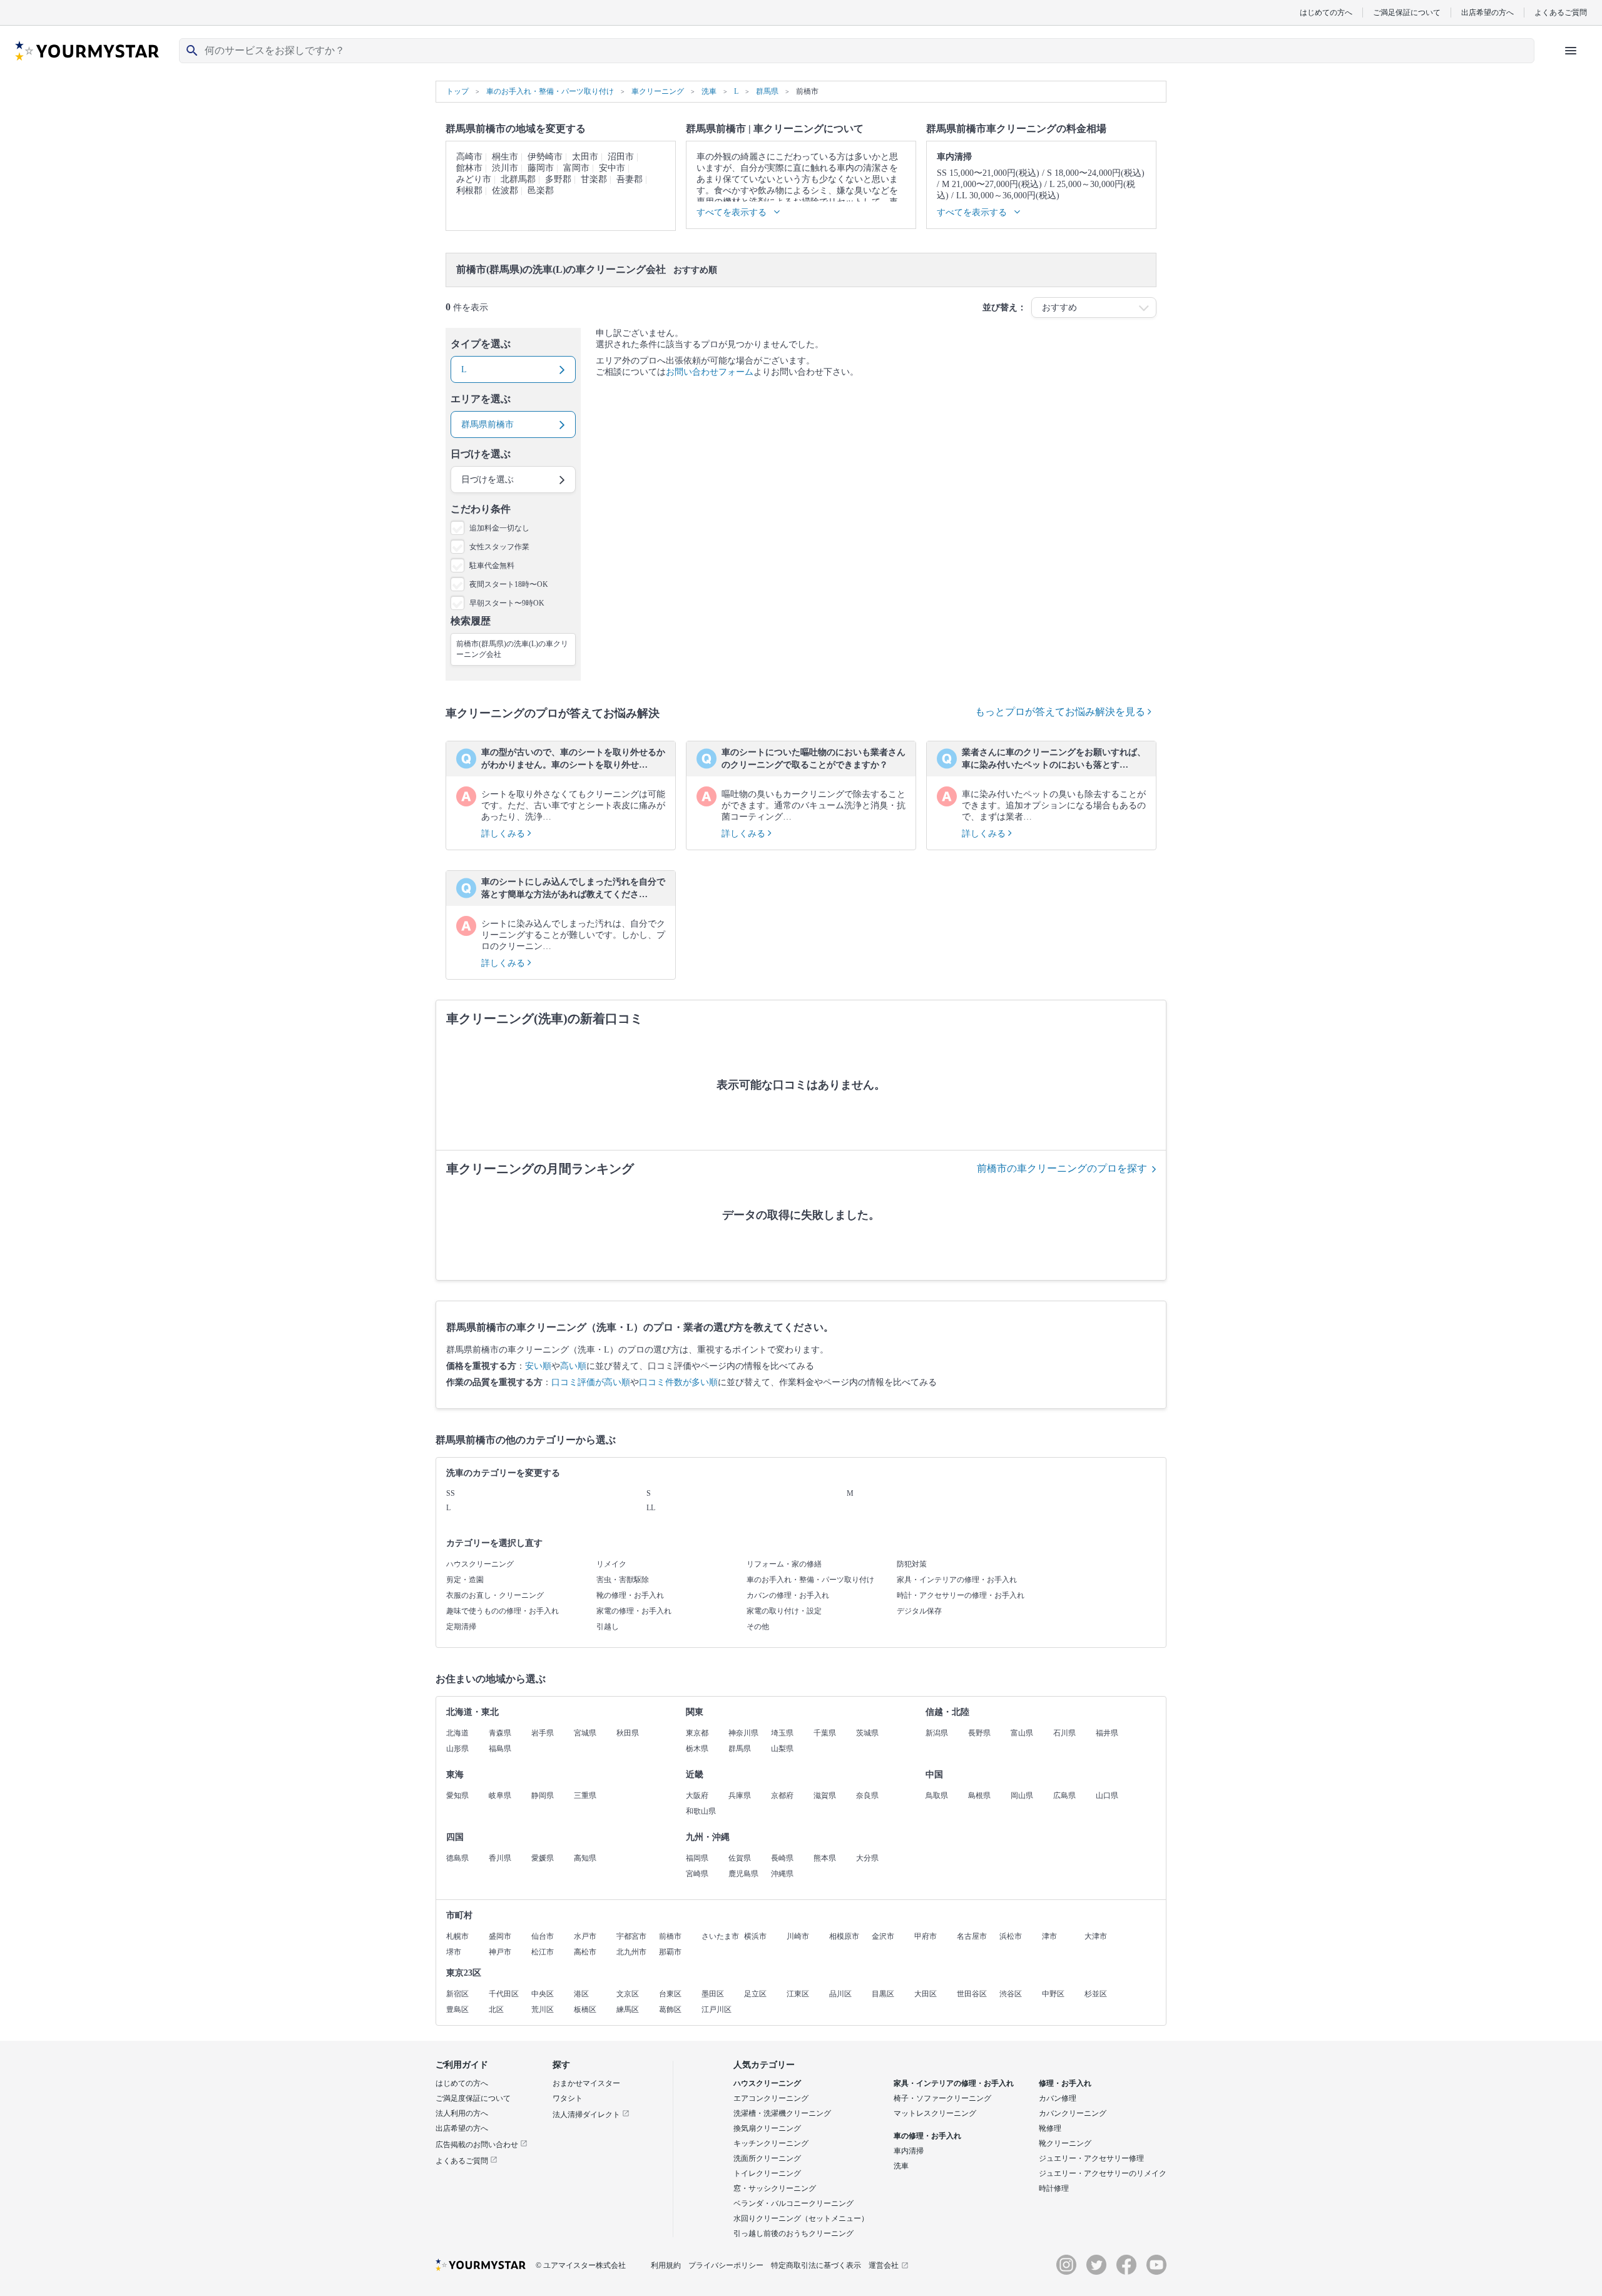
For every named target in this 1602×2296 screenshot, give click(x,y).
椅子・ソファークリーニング (942, 2098)
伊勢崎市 (545, 157)
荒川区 (543, 2009)
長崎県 (782, 1858)
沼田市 (621, 157)
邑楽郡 (541, 190)
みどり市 (474, 179)
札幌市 (457, 1936)
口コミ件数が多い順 (678, 1382)
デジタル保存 (919, 1611)
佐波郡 (505, 190)
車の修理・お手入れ (927, 2136)
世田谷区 (972, 1994)
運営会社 (884, 2265)
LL (651, 1508)
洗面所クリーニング (767, 2158)
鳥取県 (937, 1796)
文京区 (628, 1994)
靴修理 (1050, 2128)
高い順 (573, 1366)
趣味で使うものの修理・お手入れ (503, 1611)
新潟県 (937, 1733)
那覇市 (670, 1952)
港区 (581, 1994)
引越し (608, 1627)
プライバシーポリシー (726, 2265)
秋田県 (628, 1733)
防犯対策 (912, 1564)
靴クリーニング (1065, 2143)
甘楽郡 (594, 179)
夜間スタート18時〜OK (509, 584)
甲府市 (926, 1936)
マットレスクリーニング (935, 2113)
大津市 (1096, 1936)
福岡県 (697, 1858)
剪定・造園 (465, 1580)
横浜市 (755, 1936)
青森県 (500, 1733)
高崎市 (469, 157)
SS (451, 1493)
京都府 (782, 1796)
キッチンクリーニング (771, 2143)
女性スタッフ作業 (499, 547)
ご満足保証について (1407, 12)
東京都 (697, 1733)
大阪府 (697, 1796)
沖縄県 (782, 1874)
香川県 (500, 1858)
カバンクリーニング (1073, 2113)
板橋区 (585, 2009)
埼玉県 (782, 1733)
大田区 (926, 1994)
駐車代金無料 (492, 566)
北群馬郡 (518, 179)
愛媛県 (543, 1858)
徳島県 (457, 1858)
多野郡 (558, 179)
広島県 (1064, 1796)
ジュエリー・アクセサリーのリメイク (1103, 2173)
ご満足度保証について (473, 2098)
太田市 (585, 157)
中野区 (1053, 1994)
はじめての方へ (1326, 12)
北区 (496, 2009)
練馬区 (628, 2009)
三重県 (585, 1796)
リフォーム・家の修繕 (784, 1564)
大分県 (867, 1858)
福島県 (500, 1749)
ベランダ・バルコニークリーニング (793, 2203)
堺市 (454, 1952)
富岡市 (576, 168)
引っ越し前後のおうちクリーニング (793, 2233)
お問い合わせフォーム (710, 372)
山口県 (1107, 1796)
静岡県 (543, 1796)
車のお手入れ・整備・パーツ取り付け (810, 1580)
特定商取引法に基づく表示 (816, 2265)
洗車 (901, 2166)
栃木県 (697, 1749)
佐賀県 (740, 1858)
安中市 (612, 168)
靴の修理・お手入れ (630, 1595)
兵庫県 (740, 1796)
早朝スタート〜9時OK (507, 603)
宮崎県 (697, 1874)
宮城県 (585, 1733)
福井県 (1107, 1733)
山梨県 (782, 1749)
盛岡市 (500, 1936)
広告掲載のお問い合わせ (478, 2145)
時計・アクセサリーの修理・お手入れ (961, 1595)
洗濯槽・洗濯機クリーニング (782, 2113)
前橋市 (670, 1936)
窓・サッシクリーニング (775, 2188)
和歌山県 (701, 1811)
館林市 (469, 168)
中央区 (543, 1994)
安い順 (538, 1366)
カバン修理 (1058, 2098)
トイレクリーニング (767, 2173)
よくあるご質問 (1561, 12)
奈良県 (867, 1796)
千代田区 (504, 1994)
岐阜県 (500, 1796)
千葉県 (825, 1733)
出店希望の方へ (1487, 12)
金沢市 (883, 1936)
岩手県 (543, 1733)
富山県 (1022, 1733)
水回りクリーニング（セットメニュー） (801, 2218)
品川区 (840, 1994)
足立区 (755, 1994)
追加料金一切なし (499, 528)
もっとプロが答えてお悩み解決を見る (1061, 712)
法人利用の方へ (462, 2113)
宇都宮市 (631, 1936)
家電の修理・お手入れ (634, 1611)
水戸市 (585, 1936)
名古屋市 (972, 1936)
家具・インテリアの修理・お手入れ (957, 1580)
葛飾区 (670, 2009)
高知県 (585, 1858)
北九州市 (631, 1952)
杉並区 (1096, 1994)
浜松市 (1011, 1936)
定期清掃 (461, 1627)
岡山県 (1022, 1796)
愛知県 (457, 1796)
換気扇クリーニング (767, 2128)
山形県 (457, 1749)
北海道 (457, 1733)
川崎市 (798, 1936)
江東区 (798, 1994)
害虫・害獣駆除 (623, 1580)
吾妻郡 (630, 179)
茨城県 (867, 1733)
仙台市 (543, 1936)
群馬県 (740, 1749)
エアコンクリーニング (771, 2098)
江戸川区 (717, 2009)
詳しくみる (504, 834)
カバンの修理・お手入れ (788, 1595)
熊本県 (825, 1858)
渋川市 (505, 168)
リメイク (611, 1564)
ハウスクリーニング (480, 1564)
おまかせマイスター (586, 2083)
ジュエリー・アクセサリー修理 (1091, 2158)
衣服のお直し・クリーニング (495, 1595)
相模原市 (844, 1936)
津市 (1049, 1936)
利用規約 (666, 2265)
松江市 (543, 1952)
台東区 (670, 1994)
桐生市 (505, 157)
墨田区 (713, 1994)
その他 (758, 1627)
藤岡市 (541, 168)
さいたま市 (720, 1936)
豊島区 (457, 2009)
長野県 (979, 1733)
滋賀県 (825, 1796)
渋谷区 (1011, 1994)
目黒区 (883, 1994)
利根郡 (469, 190)
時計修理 (1054, 2188)
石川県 (1064, 1733)
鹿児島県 (743, 1874)
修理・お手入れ (1065, 2083)
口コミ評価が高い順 (591, 1382)
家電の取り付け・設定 (784, 1611)
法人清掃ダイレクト (587, 2115)
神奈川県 (743, 1733)
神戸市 (500, 1952)
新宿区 (457, 1994)
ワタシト (568, 2098)
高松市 (585, 1952)
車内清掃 (909, 2151)
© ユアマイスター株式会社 (581, 2265)
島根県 (979, 1796)
